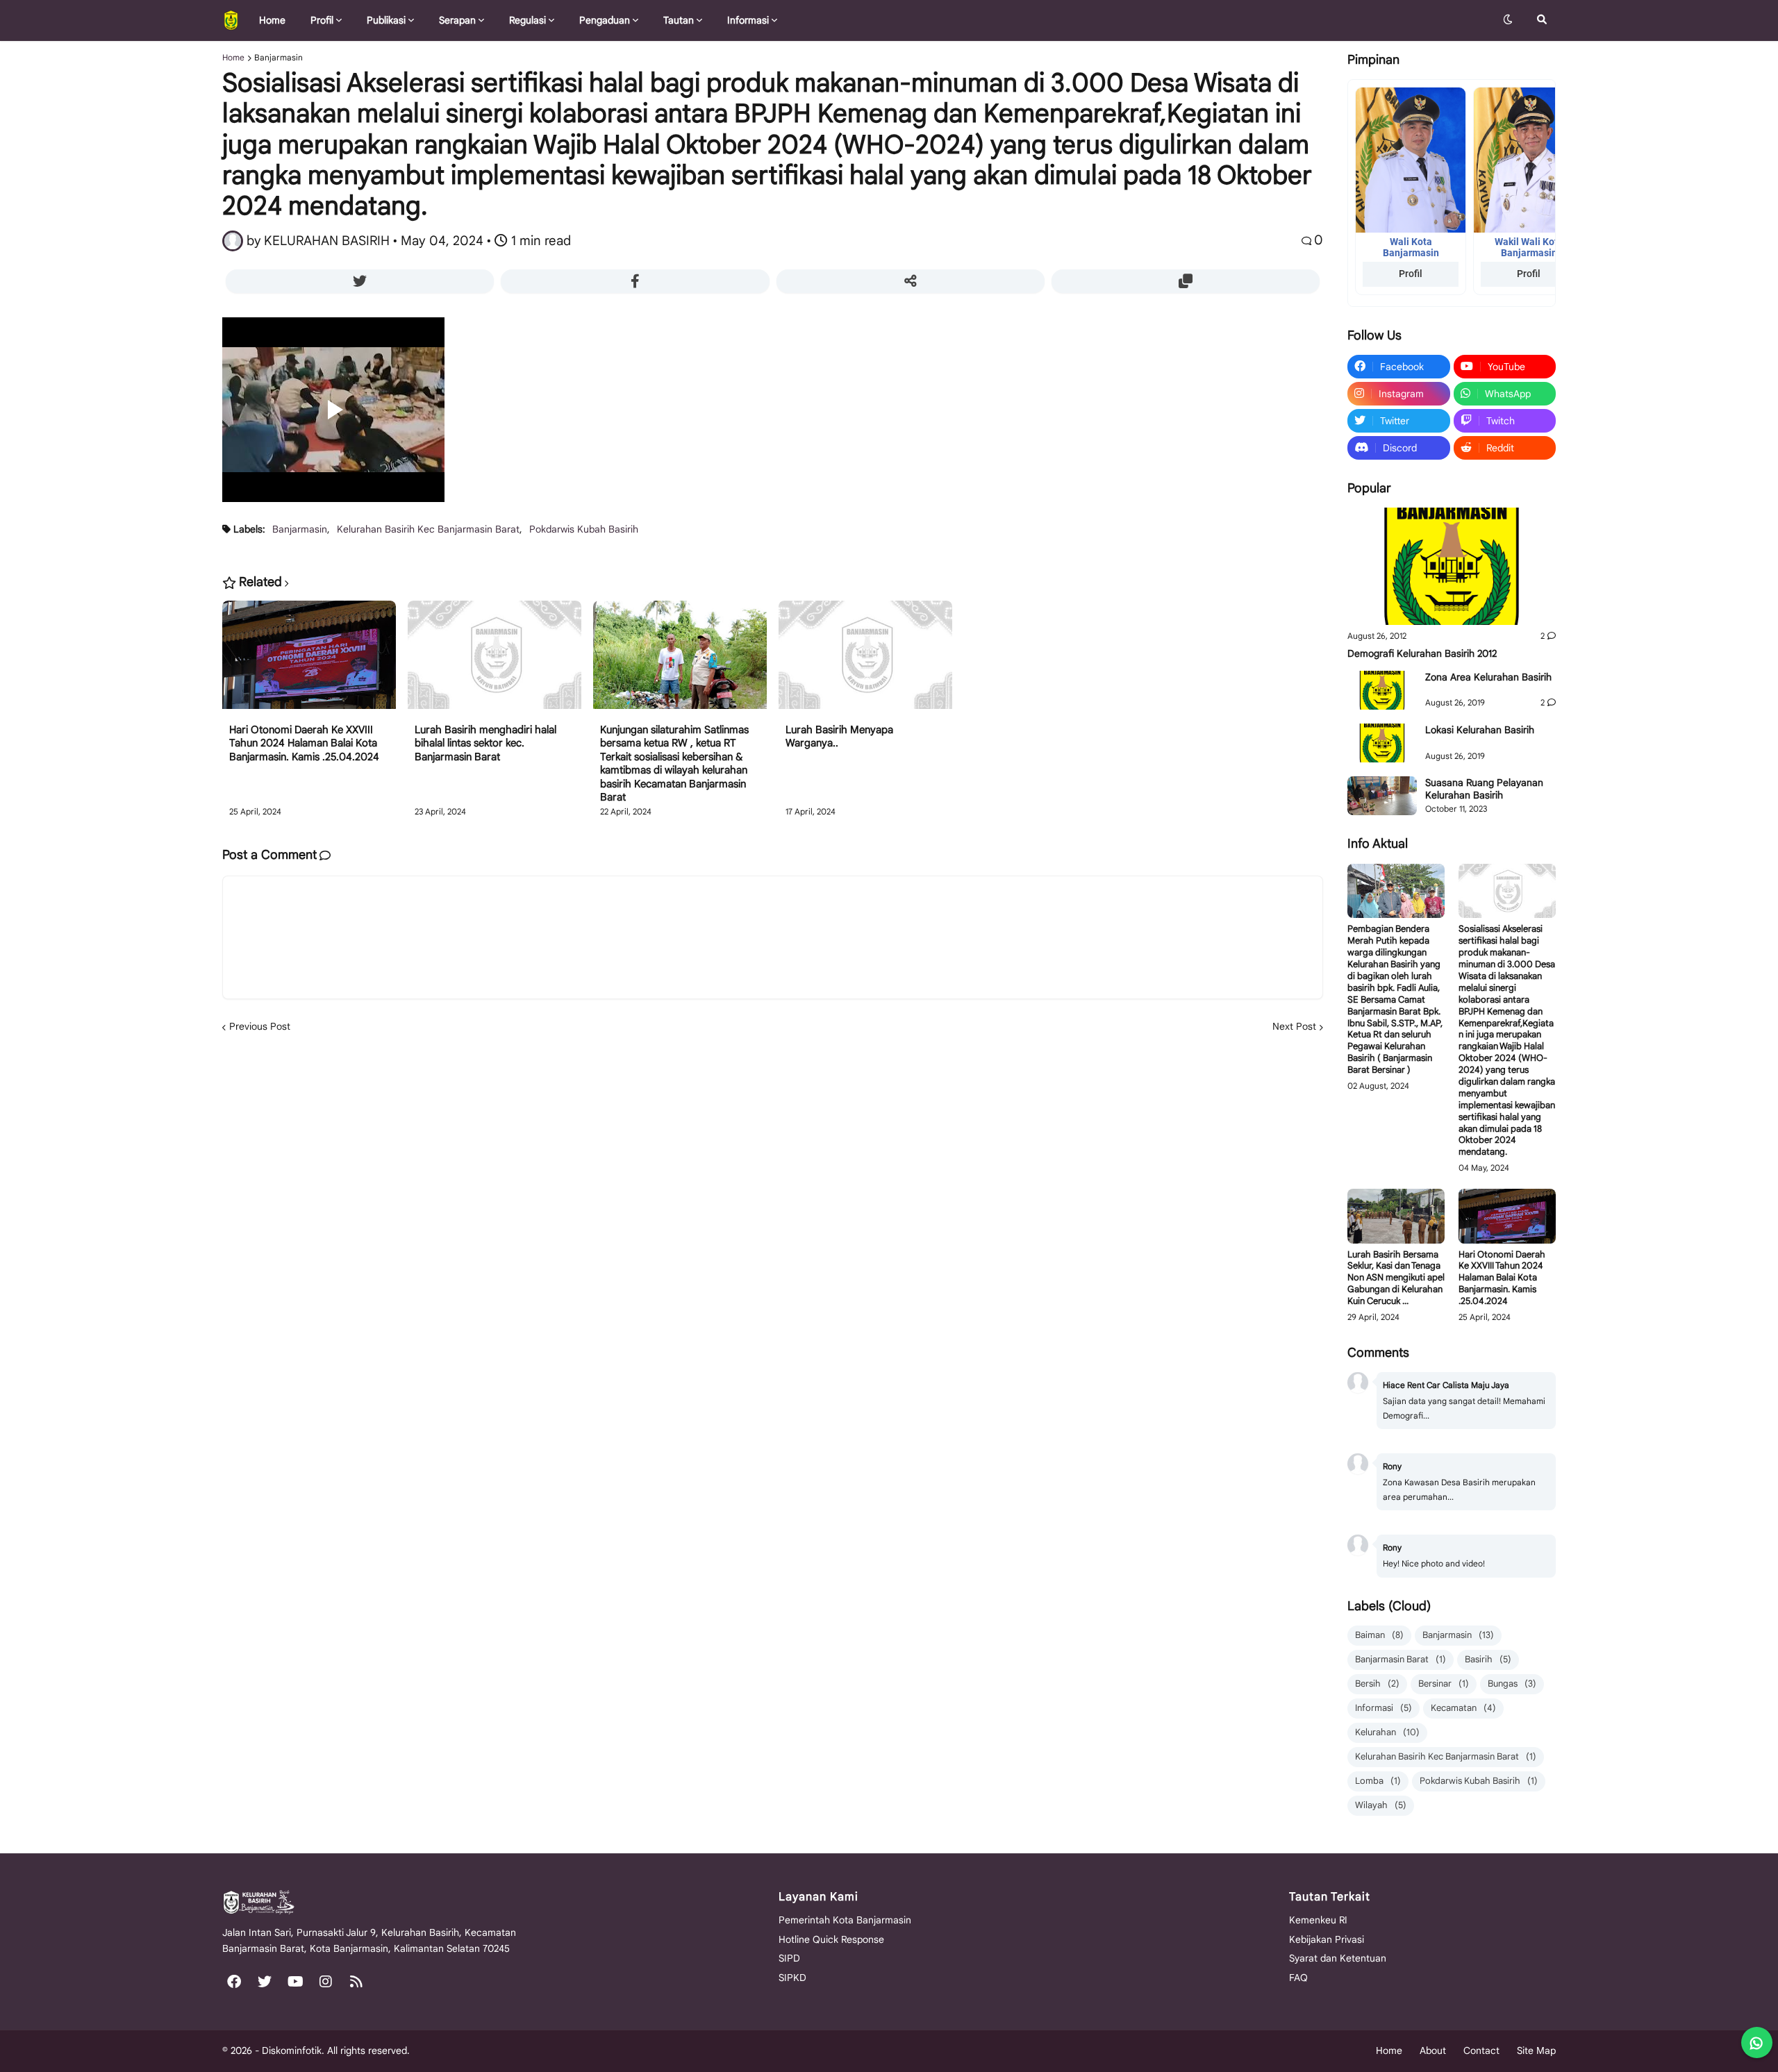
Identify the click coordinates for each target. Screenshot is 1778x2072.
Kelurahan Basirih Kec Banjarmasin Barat (428, 529)
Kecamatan (1463, 1708)
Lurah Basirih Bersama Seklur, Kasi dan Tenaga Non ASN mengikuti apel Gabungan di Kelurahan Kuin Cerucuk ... (1396, 1278)
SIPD (789, 1958)
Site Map (1536, 2050)
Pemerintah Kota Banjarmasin (845, 1920)
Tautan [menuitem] (679, 20)
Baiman (1379, 1635)
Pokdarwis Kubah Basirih (584, 529)
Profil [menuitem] (322, 20)
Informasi (1384, 1708)
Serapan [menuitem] (457, 20)
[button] (1508, 20)
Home (233, 58)
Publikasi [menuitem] (386, 20)
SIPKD (792, 1978)
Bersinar (1444, 1683)
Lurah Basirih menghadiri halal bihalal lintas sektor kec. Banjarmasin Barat (485, 743)
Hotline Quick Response (831, 1939)
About (1433, 2050)
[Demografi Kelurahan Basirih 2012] (1452, 566)
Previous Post (260, 1026)
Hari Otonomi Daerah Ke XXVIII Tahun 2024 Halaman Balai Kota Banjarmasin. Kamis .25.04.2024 (304, 743)
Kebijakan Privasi (1327, 1939)
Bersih (1377, 1683)
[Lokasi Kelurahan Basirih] (1382, 743)
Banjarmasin (279, 58)
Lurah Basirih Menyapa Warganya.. (839, 737)
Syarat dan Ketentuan (1338, 1958)
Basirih (1488, 1659)
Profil (1411, 274)
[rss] (356, 1982)
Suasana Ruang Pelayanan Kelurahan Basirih (1484, 789)
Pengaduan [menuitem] (605, 20)
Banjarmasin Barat (1401, 1659)
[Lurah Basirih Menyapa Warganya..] (865, 662)
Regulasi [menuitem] (527, 20)
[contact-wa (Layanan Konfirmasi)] (1757, 2042)
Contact (1481, 2050)
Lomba (1378, 1781)
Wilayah (1381, 1805)
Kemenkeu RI (1318, 1920)
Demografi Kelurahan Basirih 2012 (1422, 653)
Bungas (1512, 1683)
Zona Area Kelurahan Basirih (1488, 677)
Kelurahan (1387, 1732)
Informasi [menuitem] (748, 20)
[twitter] (265, 1982)
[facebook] (234, 1982)
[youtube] (295, 1982)
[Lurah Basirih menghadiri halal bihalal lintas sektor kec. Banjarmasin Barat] (495, 662)
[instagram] (326, 1982)
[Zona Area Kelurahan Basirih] (1382, 690)
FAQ (1298, 1978)
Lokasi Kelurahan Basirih (1480, 730)
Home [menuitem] (272, 20)
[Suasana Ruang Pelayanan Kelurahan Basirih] (1382, 796)
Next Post (1294, 1026)
